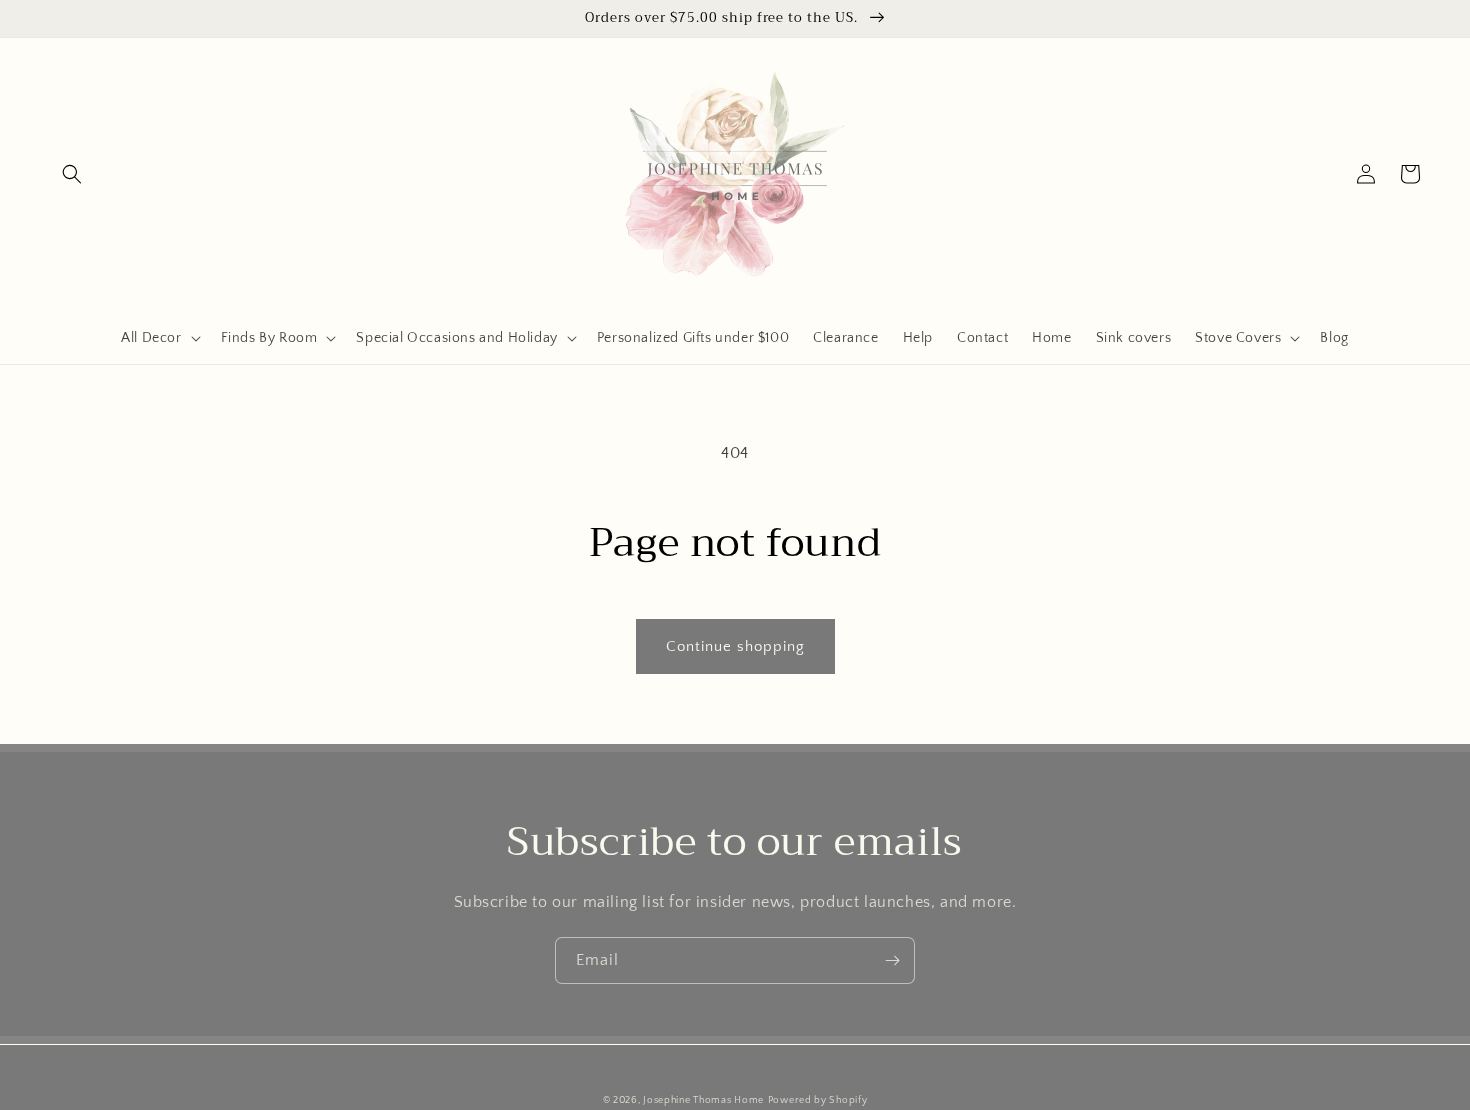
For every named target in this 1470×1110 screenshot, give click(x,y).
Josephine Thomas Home (703, 1100)
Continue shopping (735, 646)
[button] (72, 174)
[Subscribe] (892, 960)
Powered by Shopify (818, 1100)
